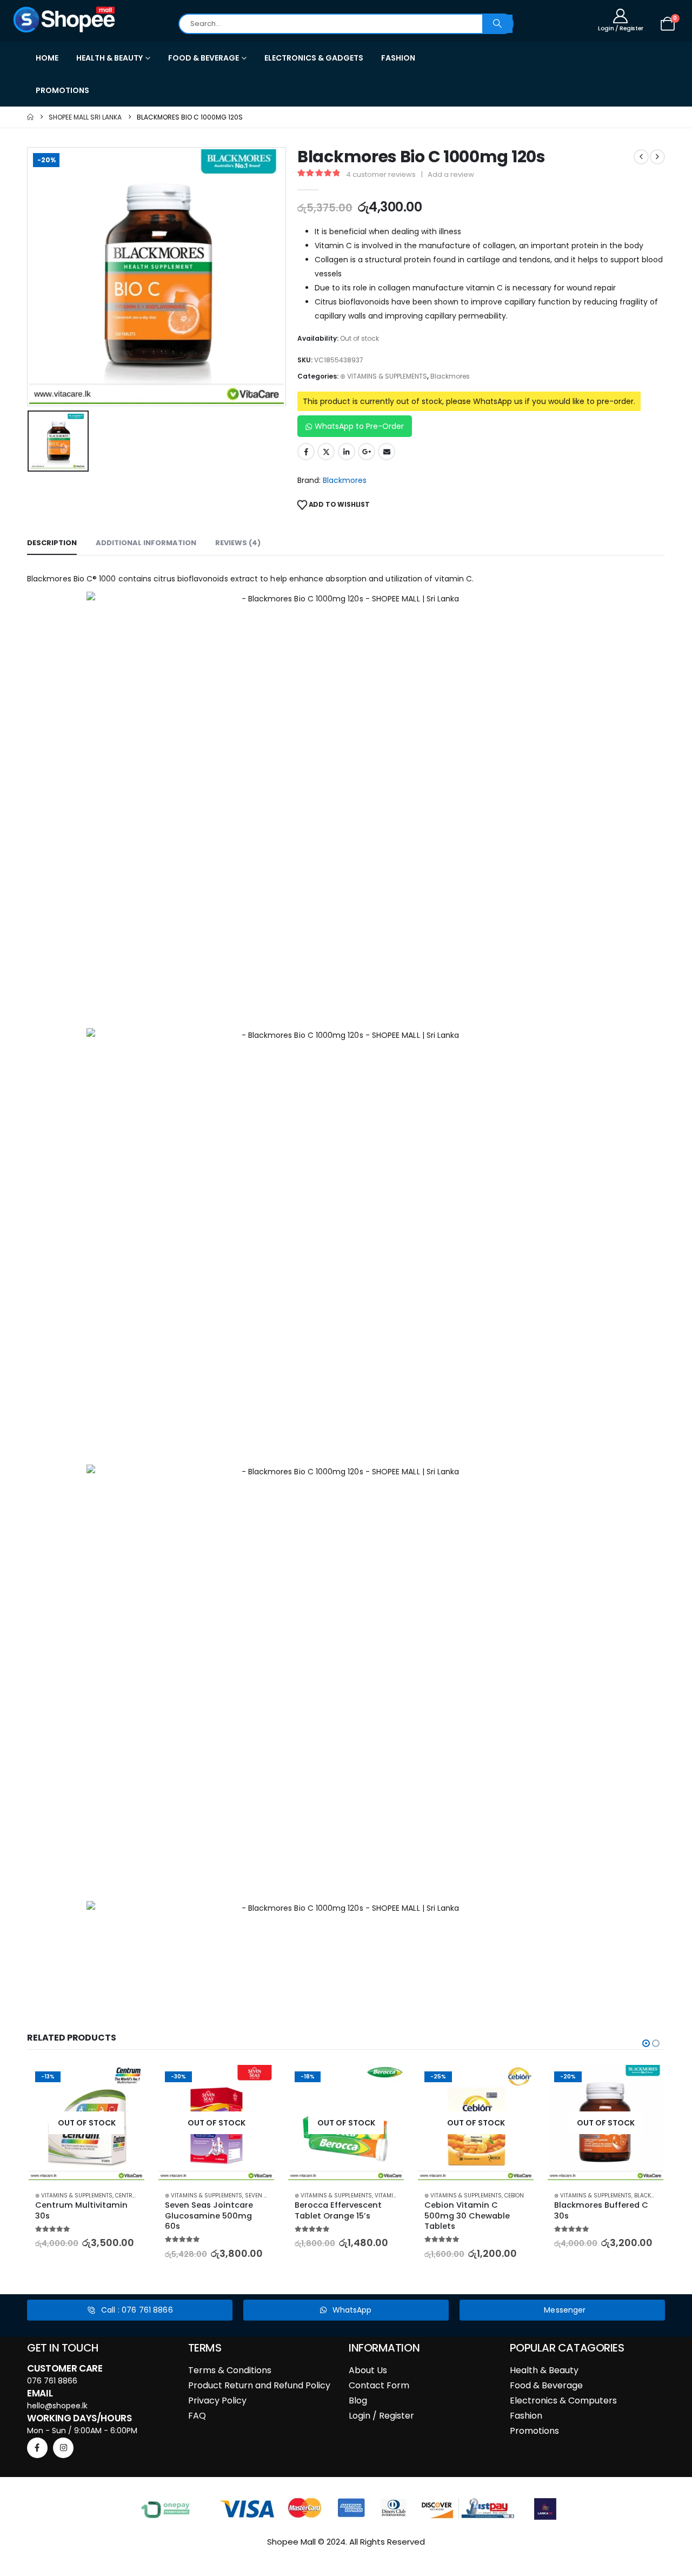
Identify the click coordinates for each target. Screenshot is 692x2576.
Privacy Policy (217, 2400)
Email (387, 452)
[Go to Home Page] (30, 117)
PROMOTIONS (62, 90)
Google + (367, 452)
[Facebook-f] (37, 2448)
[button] (646, 2043)
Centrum (128, 2196)
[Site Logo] (65, 19)
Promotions (534, 2431)
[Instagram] (63, 2448)
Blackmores (450, 376)
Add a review (451, 174)
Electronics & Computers (563, 2400)
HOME (47, 58)
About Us (368, 2370)
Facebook (306, 452)
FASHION (398, 58)
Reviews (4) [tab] (238, 543)
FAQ (197, 2416)
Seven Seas (261, 2196)
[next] (657, 157)
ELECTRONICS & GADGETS (314, 58)
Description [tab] (52, 543)
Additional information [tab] (146, 543)
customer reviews (381, 174)
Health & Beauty (544, 2370)
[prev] (641, 157)
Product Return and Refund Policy (259, 2385)
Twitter (326, 452)
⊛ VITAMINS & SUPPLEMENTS (384, 376)
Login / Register (381, 2416)
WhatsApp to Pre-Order (359, 426)
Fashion (526, 2416)
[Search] (497, 24)
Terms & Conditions (230, 2370)
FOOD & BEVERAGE (204, 58)
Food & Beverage (546, 2385)
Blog (358, 2400)
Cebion (514, 2196)
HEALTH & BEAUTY (109, 58)
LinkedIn (347, 452)
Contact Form (379, 2385)
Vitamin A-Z (392, 2196)
